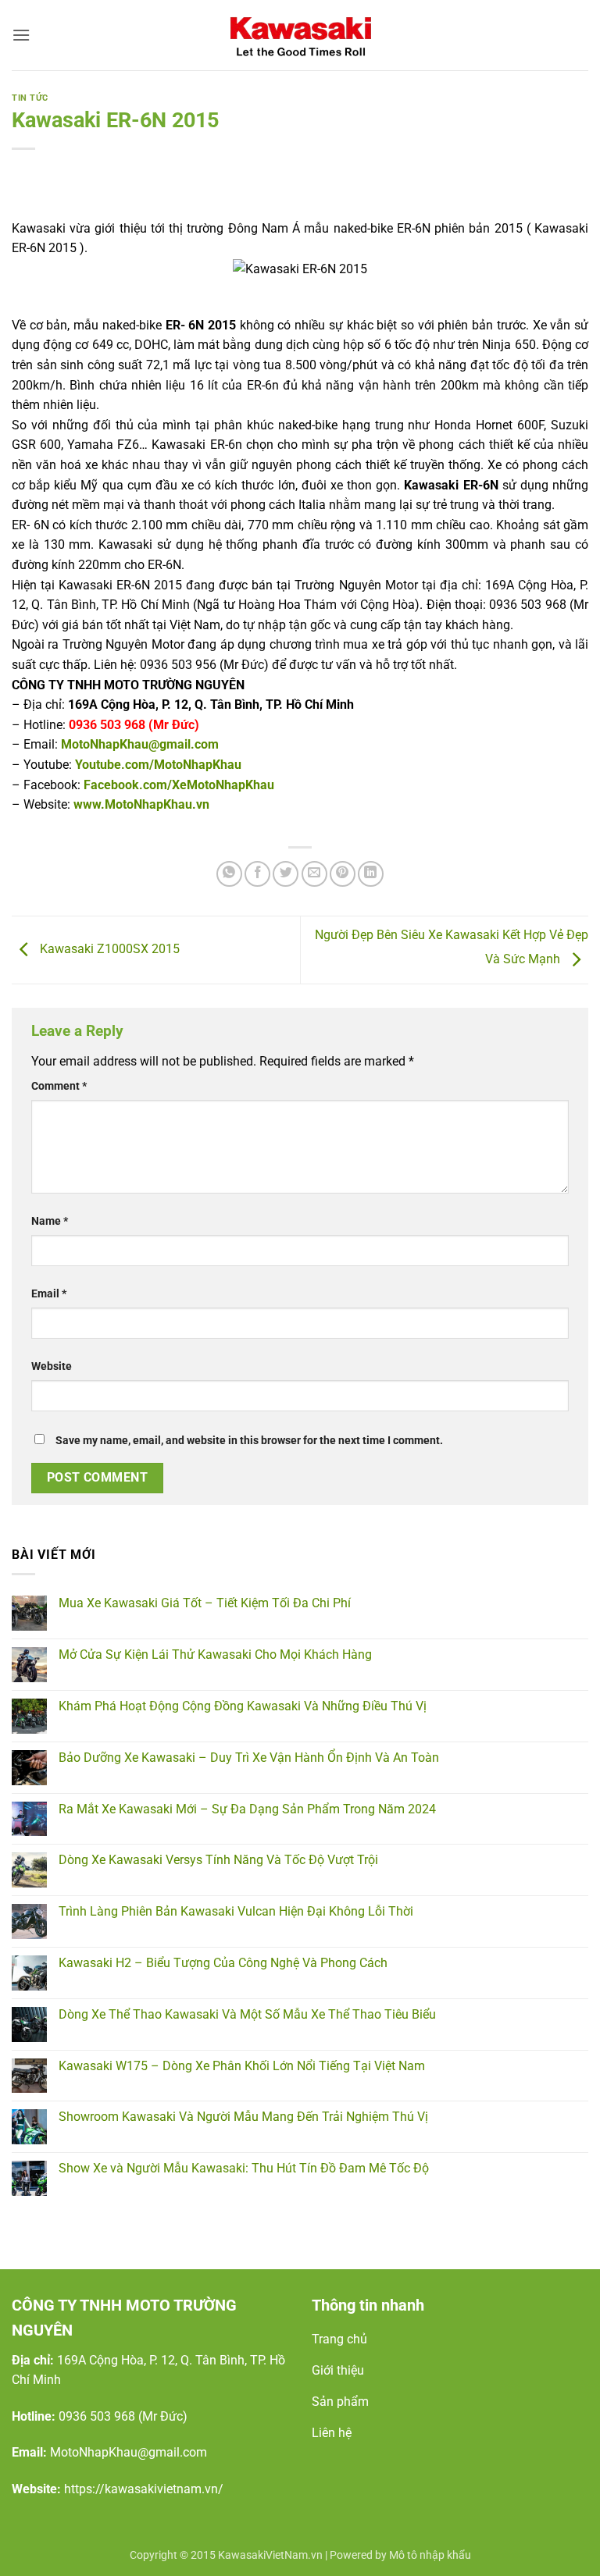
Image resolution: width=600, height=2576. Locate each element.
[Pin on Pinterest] (343, 874)
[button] (21, 35)
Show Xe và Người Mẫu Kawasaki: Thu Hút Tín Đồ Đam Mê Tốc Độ (244, 2168)
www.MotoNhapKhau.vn (141, 804)
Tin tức (30, 98)
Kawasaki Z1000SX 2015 (108, 949)
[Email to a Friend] (314, 874)
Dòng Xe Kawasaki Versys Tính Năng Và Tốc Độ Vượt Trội (218, 1860)
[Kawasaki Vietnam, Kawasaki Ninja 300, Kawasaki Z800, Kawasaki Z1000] (300, 35)
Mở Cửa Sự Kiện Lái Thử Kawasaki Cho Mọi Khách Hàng (215, 1654)
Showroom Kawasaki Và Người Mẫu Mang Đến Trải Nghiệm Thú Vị (243, 2117)
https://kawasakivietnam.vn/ (144, 2489)
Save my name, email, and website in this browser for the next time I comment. (249, 1441)
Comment (59, 1086)
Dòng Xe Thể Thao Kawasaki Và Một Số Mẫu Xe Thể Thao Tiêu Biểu (247, 2014)
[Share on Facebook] (257, 874)
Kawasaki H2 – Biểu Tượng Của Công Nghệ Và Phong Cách (223, 1963)
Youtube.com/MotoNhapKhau (158, 765)
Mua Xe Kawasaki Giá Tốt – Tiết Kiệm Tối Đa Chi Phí (205, 1603)
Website (52, 1366)
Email (49, 1294)
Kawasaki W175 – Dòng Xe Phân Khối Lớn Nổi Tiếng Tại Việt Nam (242, 2066)
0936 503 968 (97, 2416)
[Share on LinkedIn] (371, 874)
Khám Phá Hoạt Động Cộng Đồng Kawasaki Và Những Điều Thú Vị (243, 1706)
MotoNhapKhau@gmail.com (140, 744)
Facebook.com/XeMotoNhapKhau (179, 785)
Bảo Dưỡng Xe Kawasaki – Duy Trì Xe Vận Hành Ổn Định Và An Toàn (249, 1758)
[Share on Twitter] (286, 874)
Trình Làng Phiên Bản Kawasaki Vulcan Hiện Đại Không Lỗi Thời (236, 1911)
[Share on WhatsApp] (229, 874)
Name (50, 1221)
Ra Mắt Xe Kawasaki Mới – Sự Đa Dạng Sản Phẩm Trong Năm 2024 (247, 1809)
